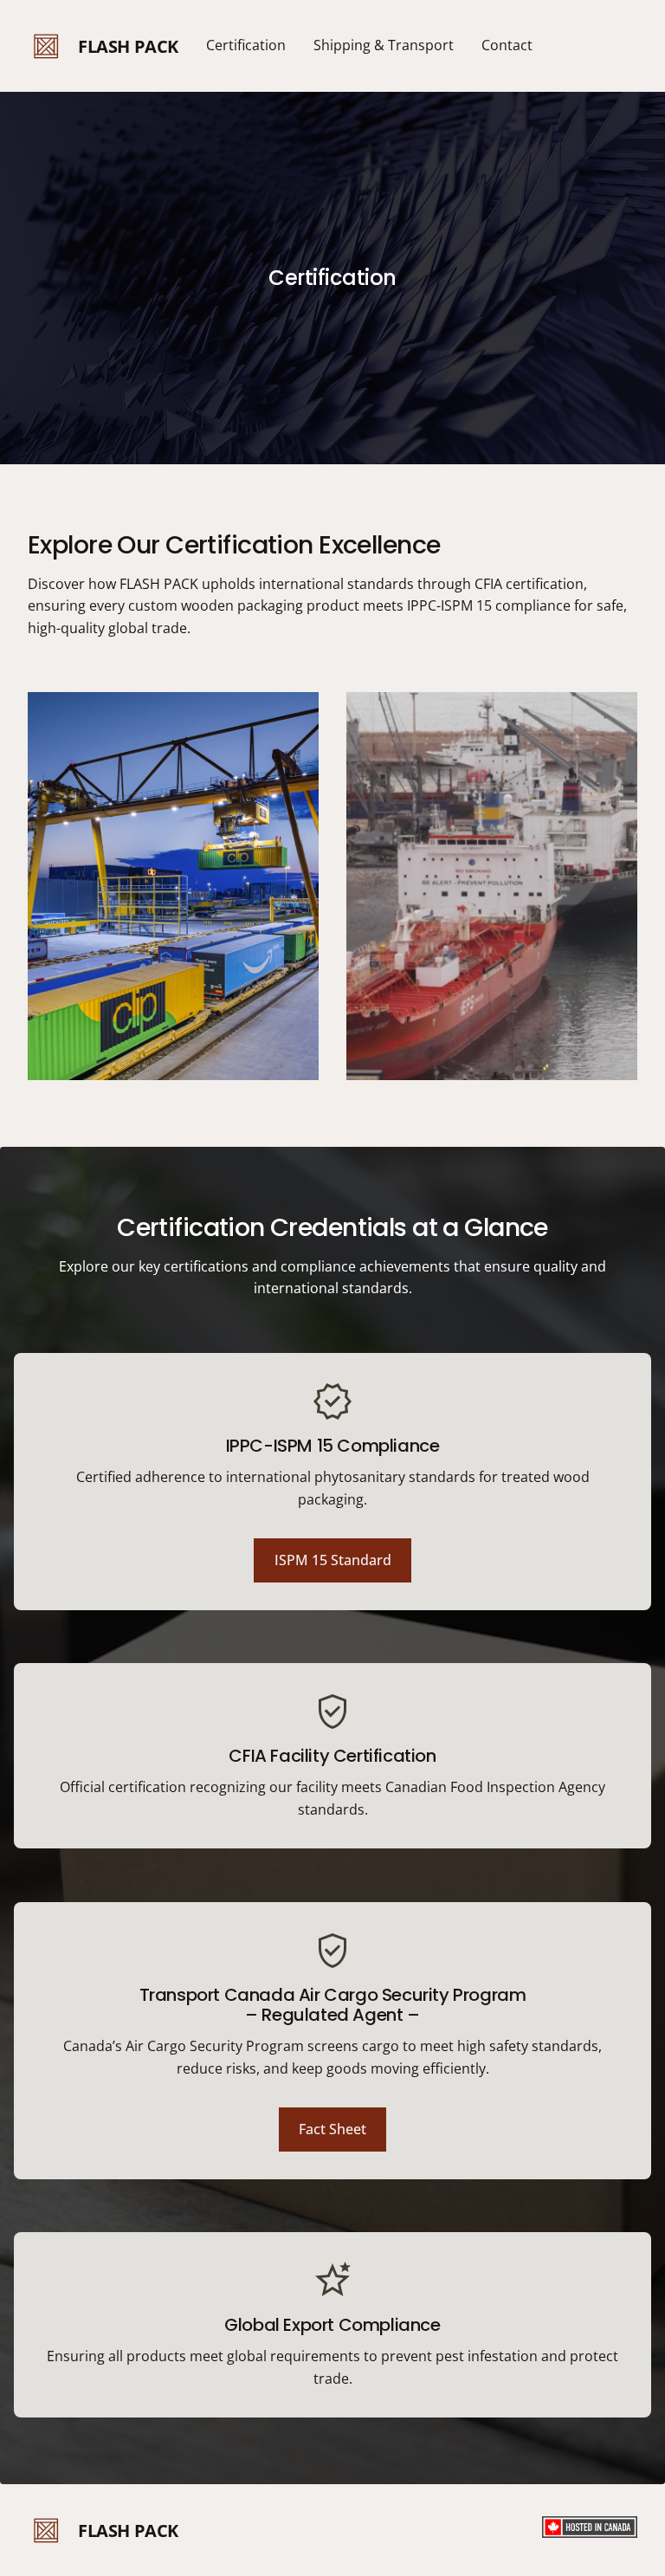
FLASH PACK (128, 46)
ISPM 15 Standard (333, 1560)
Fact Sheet (332, 2129)
